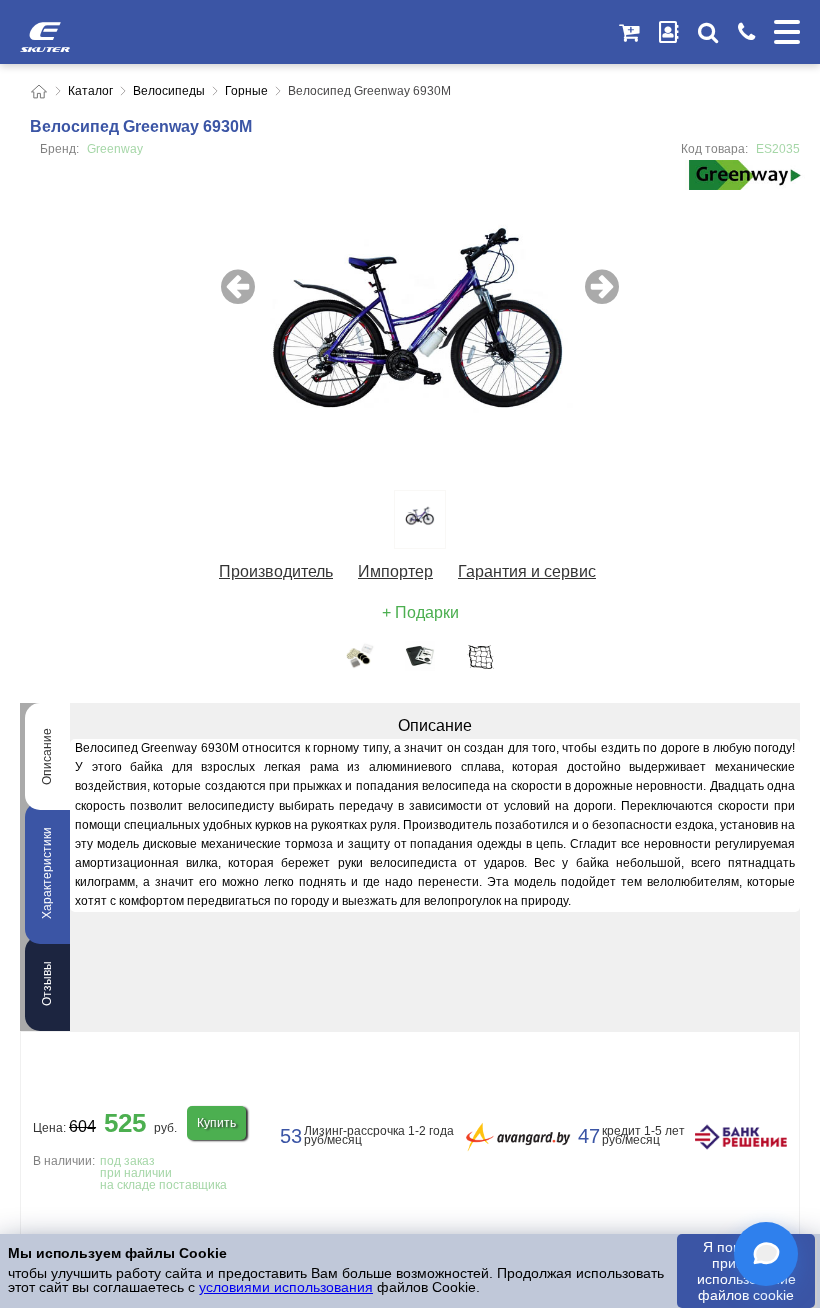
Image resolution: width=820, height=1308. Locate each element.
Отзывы (47, 983)
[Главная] (39, 91)
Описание (47, 756)
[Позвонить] (746, 32)
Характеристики (47, 873)
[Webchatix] (766, 1254)
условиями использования (286, 1287)
